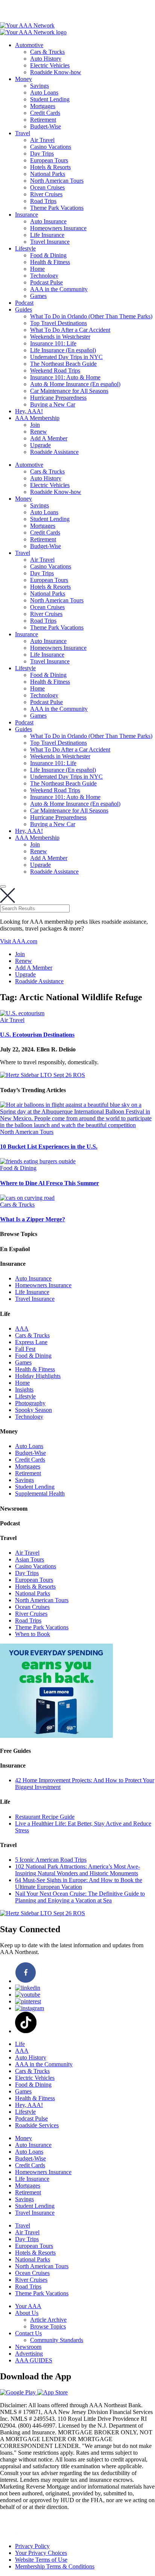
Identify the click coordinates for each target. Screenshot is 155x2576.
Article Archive (48, 2320)
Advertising (29, 2354)
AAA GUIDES (34, 2360)
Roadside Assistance (54, 452)
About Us (27, 2313)
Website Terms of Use (41, 2560)
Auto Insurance (48, 221)
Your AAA (28, 2306)
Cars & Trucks (47, 52)
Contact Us (28, 2333)
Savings (40, 86)
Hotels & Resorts (50, 167)
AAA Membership (37, 418)
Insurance (27, 215)
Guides (24, 309)
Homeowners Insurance (58, 228)
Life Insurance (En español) (63, 350)
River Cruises (46, 194)
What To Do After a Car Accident (70, 330)
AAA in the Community (59, 289)
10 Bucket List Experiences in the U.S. (49, 1147)
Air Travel (42, 140)
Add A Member (49, 438)
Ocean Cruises (47, 187)
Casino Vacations (51, 147)
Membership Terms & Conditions (55, 2566)
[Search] (3, 886)
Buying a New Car (53, 404)
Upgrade (40, 445)
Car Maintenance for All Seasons (69, 391)
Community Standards (57, 2340)
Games (38, 296)
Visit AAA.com (19, 941)
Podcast (24, 303)
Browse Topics (48, 2326)
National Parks (48, 174)
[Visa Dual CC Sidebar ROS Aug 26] (56, 1736)
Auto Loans (44, 92)
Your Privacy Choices (41, 2553)
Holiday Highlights (38, 1376)
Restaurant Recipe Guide (45, 1817)
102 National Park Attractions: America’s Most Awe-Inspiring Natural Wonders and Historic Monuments (77, 1870)
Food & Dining (48, 255)
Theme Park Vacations (57, 208)
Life (20, 2044)
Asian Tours (30, 1559)
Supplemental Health (40, 1493)
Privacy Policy (32, 2546)
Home (37, 269)
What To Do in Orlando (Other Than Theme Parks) (91, 316)
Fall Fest (25, 1349)
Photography (30, 1403)
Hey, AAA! (29, 411)
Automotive (29, 45)
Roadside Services (37, 2125)
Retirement (43, 120)
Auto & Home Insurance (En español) (75, 384)
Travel (23, 133)
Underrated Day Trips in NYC (66, 357)
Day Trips (42, 154)
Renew (39, 432)
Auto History (46, 59)
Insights (24, 1390)
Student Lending (50, 99)
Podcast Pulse (46, 282)
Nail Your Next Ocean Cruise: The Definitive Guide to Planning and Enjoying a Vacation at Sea (80, 1897)
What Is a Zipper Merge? (33, 1219)
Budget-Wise (46, 126)
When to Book (33, 1634)
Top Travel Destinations (59, 323)
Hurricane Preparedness (58, 398)
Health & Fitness (50, 262)
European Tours (49, 160)
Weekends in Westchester (60, 337)
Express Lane (31, 1342)
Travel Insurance (50, 242)
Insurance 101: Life (53, 343)
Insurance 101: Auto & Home (65, 377)
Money (24, 79)
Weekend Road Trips (55, 371)
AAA (22, 1328)
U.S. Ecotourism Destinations (37, 1035)
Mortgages (43, 106)
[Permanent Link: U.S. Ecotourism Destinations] (22, 1013)
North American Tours (57, 181)
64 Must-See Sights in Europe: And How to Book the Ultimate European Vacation (79, 1883)
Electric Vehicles (50, 65)
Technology (44, 276)
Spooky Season (33, 1410)
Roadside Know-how (56, 72)
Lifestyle (25, 248)
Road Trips (43, 201)
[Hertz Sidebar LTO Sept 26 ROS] (43, 1075)
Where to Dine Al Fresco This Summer (49, 1183)
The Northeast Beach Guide (63, 364)
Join (35, 425)
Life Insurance (47, 235)
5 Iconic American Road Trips (51, 1860)
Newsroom (28, 2347)
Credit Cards (45, 113)
